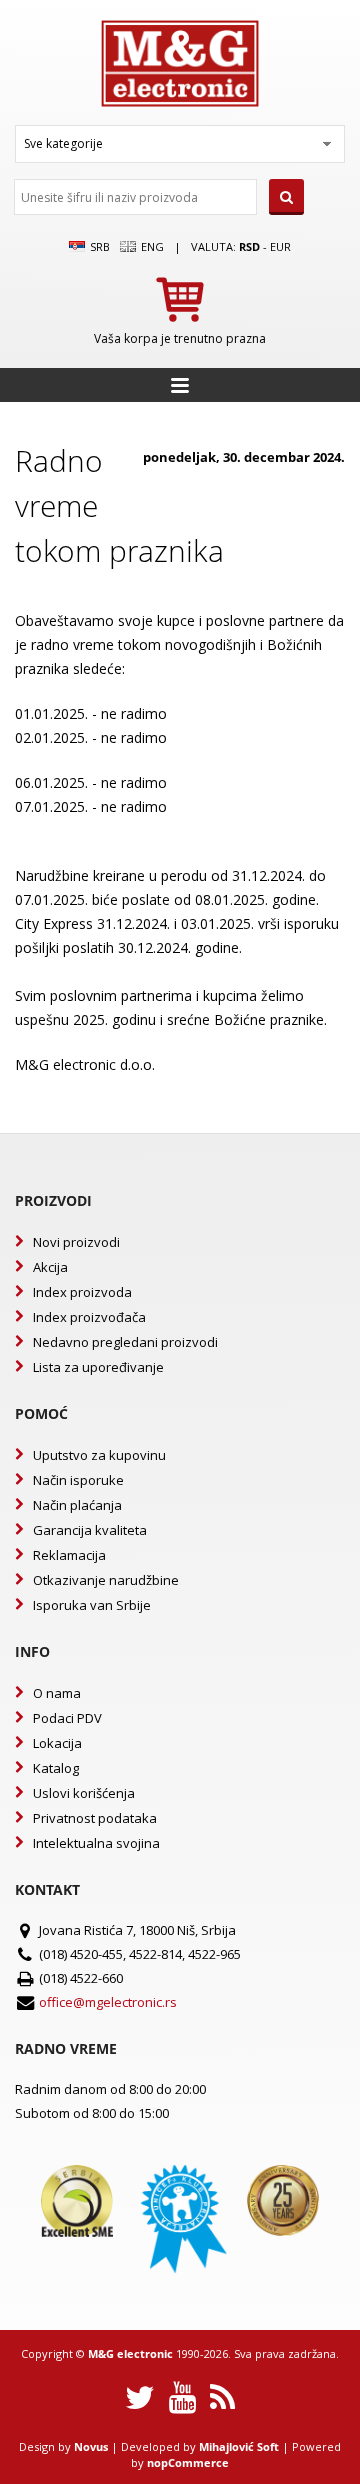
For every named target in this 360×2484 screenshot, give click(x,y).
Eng (151, 246)
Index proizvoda (82, 1292)
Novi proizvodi (76, 1242)
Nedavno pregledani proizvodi (125, 1342)
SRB (98, 246)
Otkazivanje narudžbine (106, 1580)
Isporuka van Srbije (92, 1605)
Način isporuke (78, 1480)
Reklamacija (69, 1555)
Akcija (50, 1267)
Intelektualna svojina (96, 1843)
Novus (91, 2446)
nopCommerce (188, 2462)
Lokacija (57, 1743)
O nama (57, 1693)
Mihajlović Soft (239, 2446)
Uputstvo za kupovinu (99, 1455)
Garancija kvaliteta (90, 1530)
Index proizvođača (89, 1317)
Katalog (56, 1768)
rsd (249, 246)
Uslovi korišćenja (84, 1793)
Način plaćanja (77, 1505)
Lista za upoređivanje (98, 1367)
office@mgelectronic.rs (108, 2002)
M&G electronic (130, 2353)
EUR (280, 246)
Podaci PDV (67, 1718)
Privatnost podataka (95, 1818)
